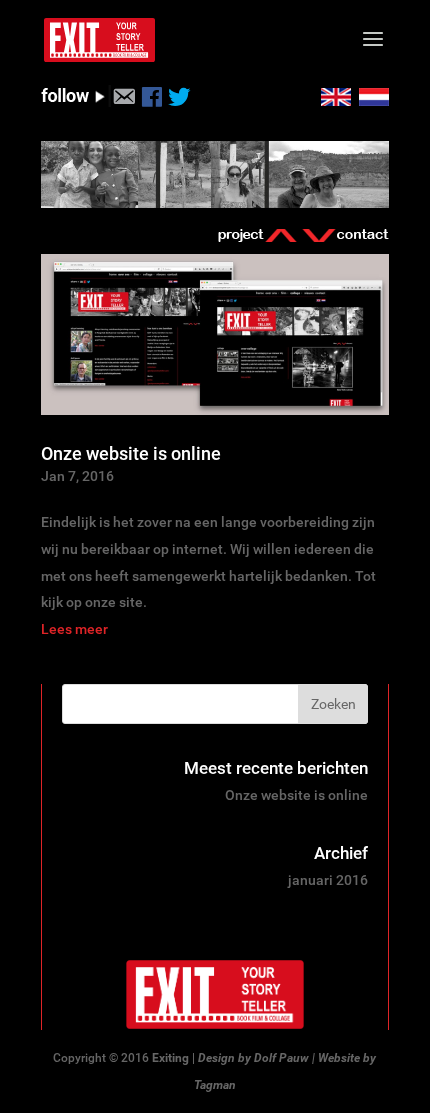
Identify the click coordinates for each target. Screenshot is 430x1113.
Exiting (170, 1058)
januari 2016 (328, 880)
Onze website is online (131, 453)
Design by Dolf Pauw (253, 1058)
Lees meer (74, 629)
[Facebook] (151, 102)
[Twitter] (179, 102)
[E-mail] (123, 102)
